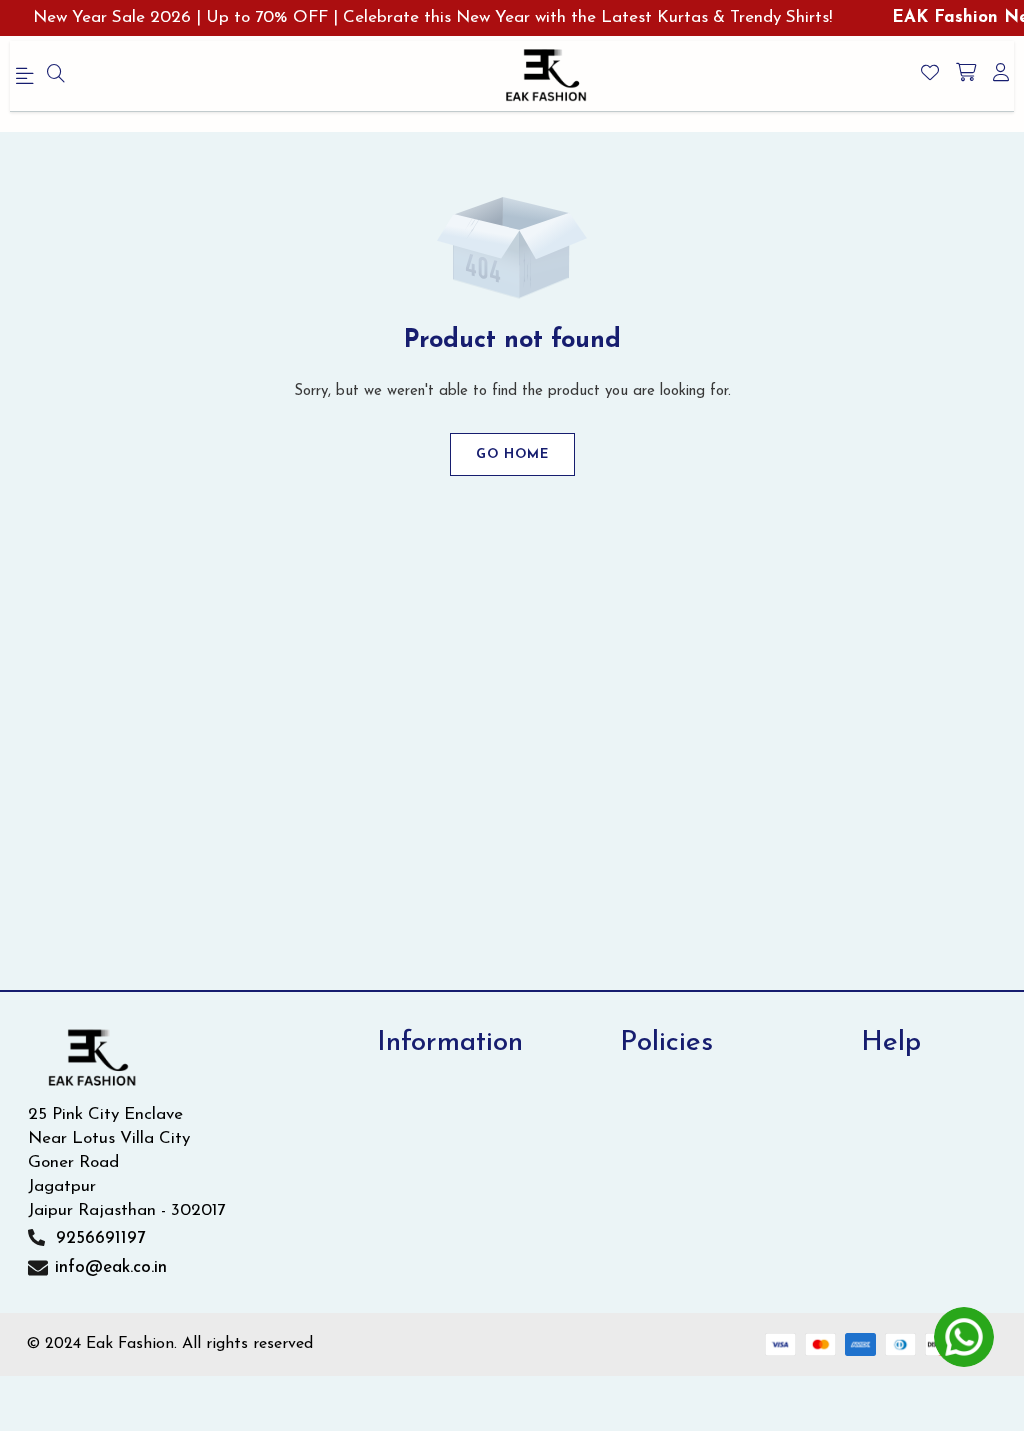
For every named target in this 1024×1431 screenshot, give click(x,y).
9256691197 (100, 1238)
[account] (1001, 75)
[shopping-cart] (966, 75)
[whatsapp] (964, 1337)
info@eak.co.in (111, 1267)
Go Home (512, 454)
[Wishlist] (930, 75)
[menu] (56, 76)
